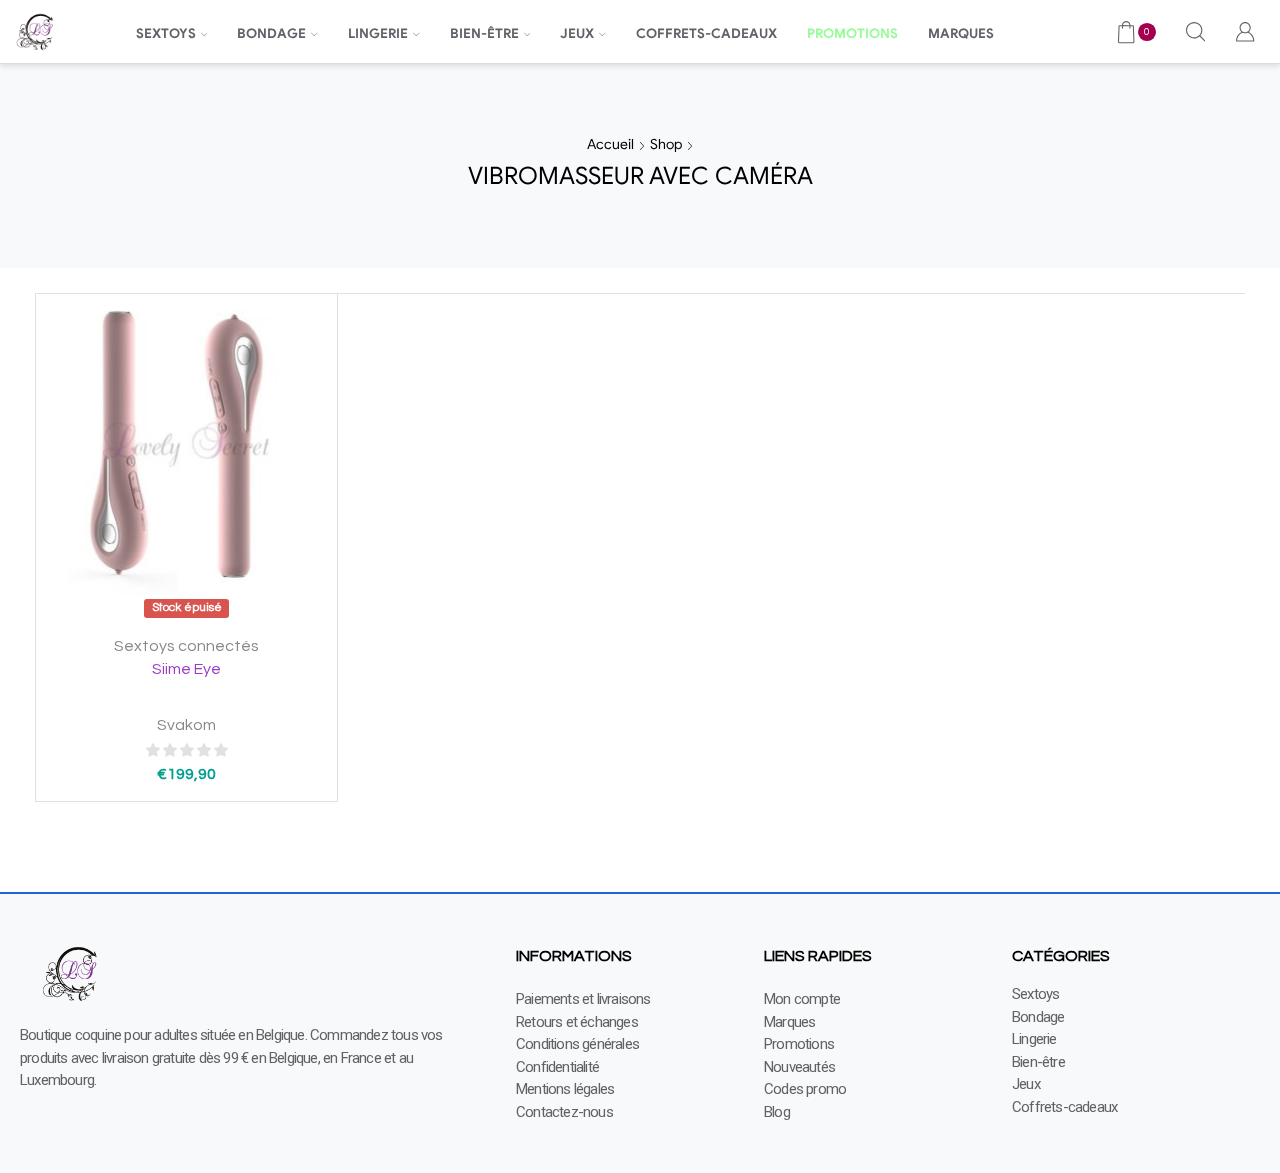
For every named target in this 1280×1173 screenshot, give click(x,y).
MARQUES (961, 33)
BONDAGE (271, 33)
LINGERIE (378, 33)
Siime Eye (186, 669)
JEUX (577, 33)
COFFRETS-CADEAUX (706, 33)
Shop (666, 144)
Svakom (186, 725)
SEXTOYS (166, 33)
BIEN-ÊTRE (484, 33)
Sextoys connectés (186, 646)
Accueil (610, 144)
